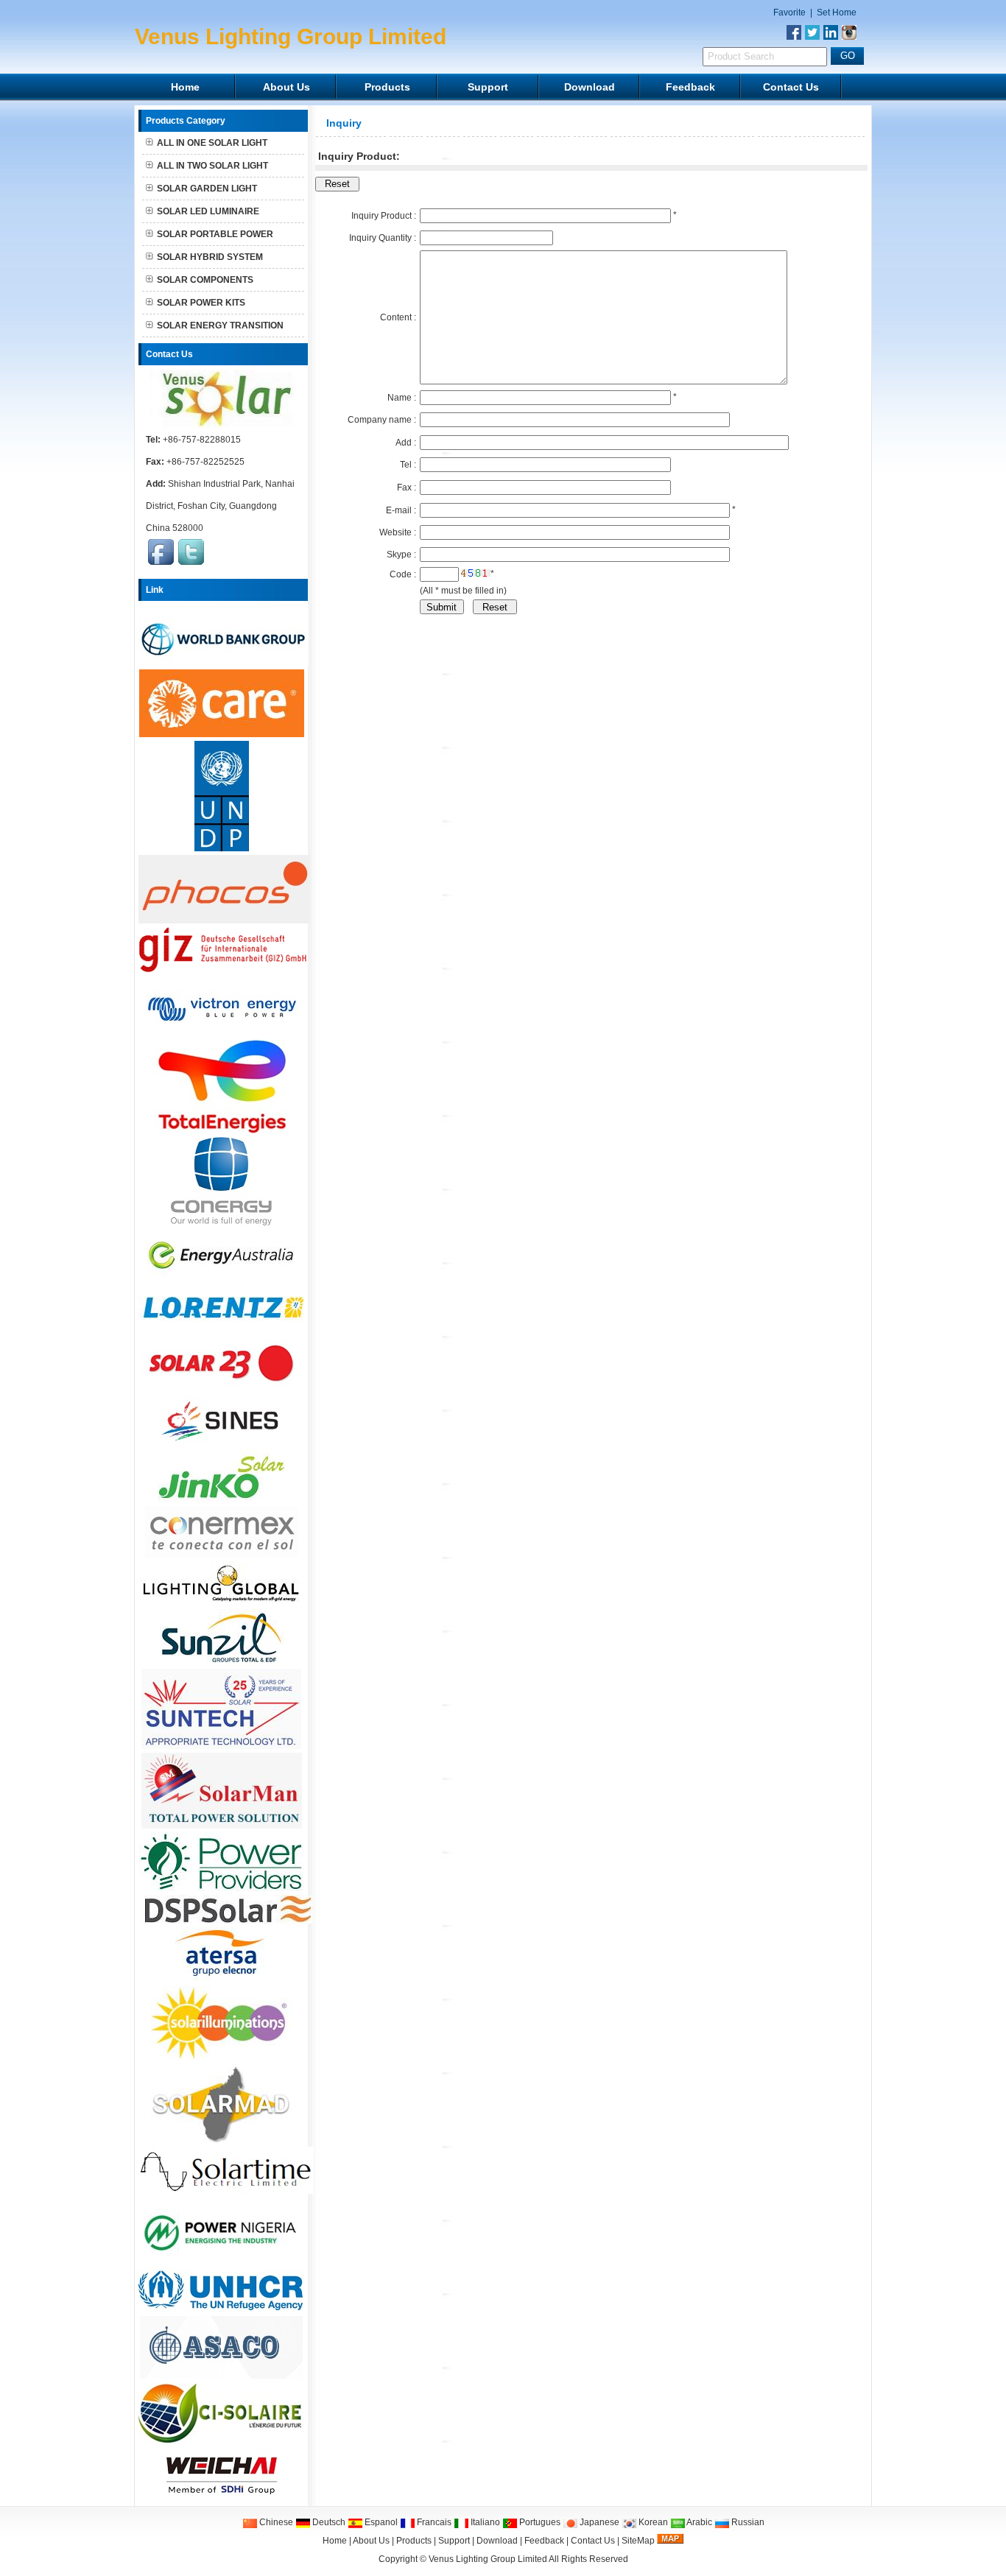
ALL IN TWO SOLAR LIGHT (212, 166)
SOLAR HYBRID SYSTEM (210, 257)
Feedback (690, 87)
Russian (747, 2522)
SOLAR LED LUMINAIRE (208, 211)
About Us (286, 87)
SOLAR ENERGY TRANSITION (220, 325)
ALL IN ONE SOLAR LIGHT (212, 143)
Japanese (598, 2522)
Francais (433, 2522)
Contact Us (791, 87)
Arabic (699, 2522)
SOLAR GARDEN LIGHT (207, 189)
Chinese (275, 2522)
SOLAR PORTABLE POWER (215, 234)
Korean (652, 2522)
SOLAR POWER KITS (201, 303)
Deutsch (328, 2522)
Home (185, 87)
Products (387, 87)
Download (590, 87)
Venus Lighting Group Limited (488, 2559)
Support (488, 87)
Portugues (539, 2522)
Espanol (380, 2522)
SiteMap (638, 2541)
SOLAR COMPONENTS (205, 280)
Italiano (484, 2522)
